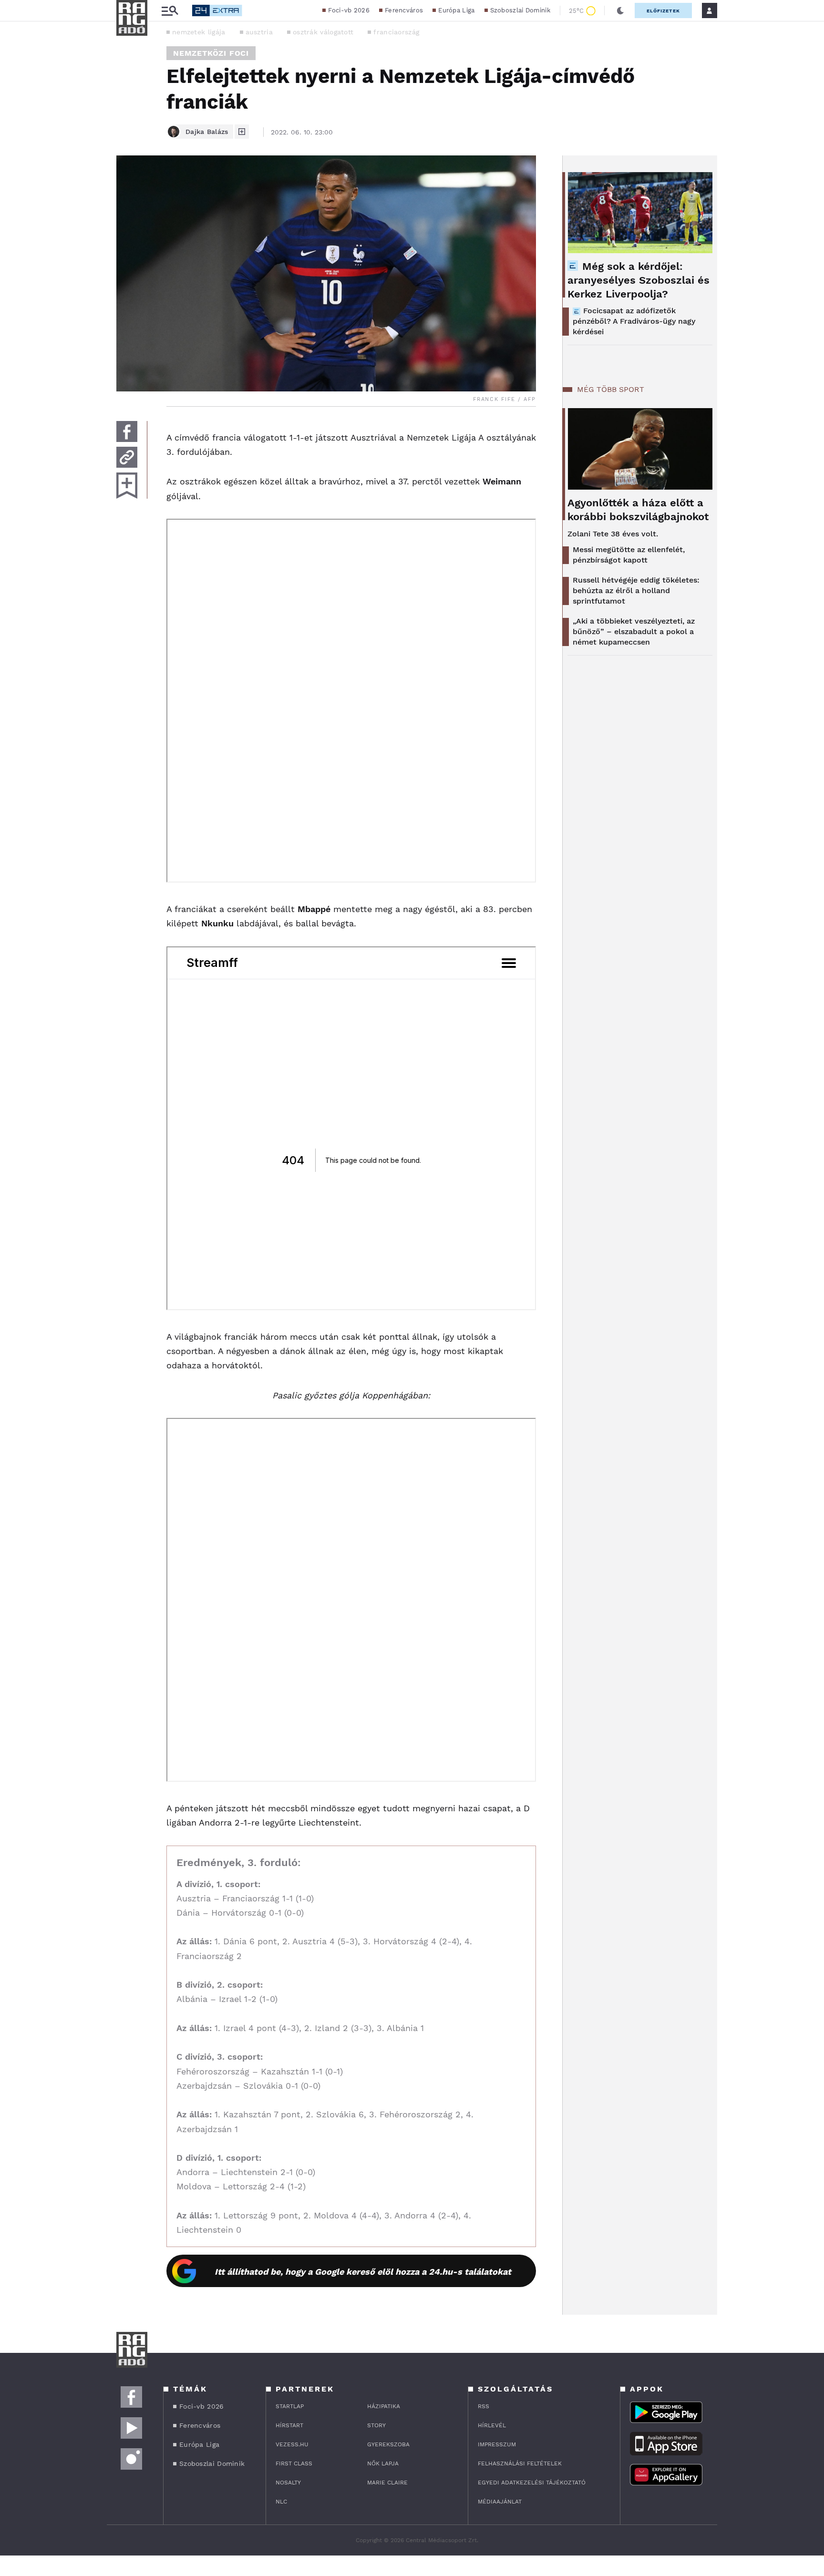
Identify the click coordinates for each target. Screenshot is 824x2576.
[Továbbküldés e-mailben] (127, 457)
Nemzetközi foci (211, 53)
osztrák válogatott (323, 32)
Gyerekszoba (388, 2444)
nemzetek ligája (199, 32)
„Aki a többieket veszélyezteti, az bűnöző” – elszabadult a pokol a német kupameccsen (634, 631)
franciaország (396, 32)
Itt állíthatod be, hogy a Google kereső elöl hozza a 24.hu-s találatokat (363, 2272)
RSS (484, 2406)
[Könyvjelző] (127, 486)
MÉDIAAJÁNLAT (500, 2502)
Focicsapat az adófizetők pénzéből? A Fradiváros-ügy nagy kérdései (634, 321)
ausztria (259, 32)
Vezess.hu (292, 2444)
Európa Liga (456, 10)
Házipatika (384, 2406)
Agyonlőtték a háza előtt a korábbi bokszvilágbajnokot (638, 510)
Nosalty (288, 2483)
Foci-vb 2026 (349, 10)
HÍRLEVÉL (492, 2425)
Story (376, 2425)
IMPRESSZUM (497, 2444)
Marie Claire (387, 2483)
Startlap (290, 2406)
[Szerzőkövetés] (242, 132)
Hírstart (289, 2425)
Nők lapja (383, 2463)
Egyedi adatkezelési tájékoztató (532, 2483)
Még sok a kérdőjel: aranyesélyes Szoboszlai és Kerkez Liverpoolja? (639, 280)
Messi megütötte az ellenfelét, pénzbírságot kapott (629, 555)
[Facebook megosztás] (127, 431)
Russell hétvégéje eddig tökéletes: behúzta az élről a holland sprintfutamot (636, 590)
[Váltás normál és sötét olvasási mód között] (620, 10)
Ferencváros (404, 10)
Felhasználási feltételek (520, 2463)
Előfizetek (663, 11)
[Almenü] (170, 11)
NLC (281, 2502)
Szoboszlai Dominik (520, 10)
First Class (294, 2463)
